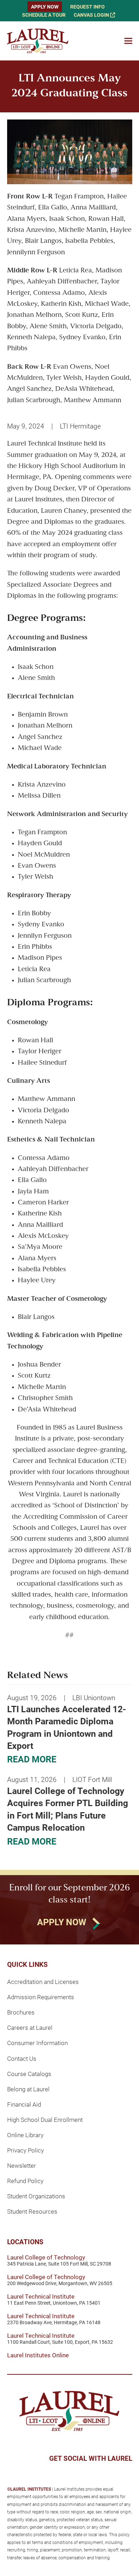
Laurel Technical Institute (41, 2296)
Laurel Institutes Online (38, 2355)
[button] (128, 41)
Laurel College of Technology (46, 2257)
